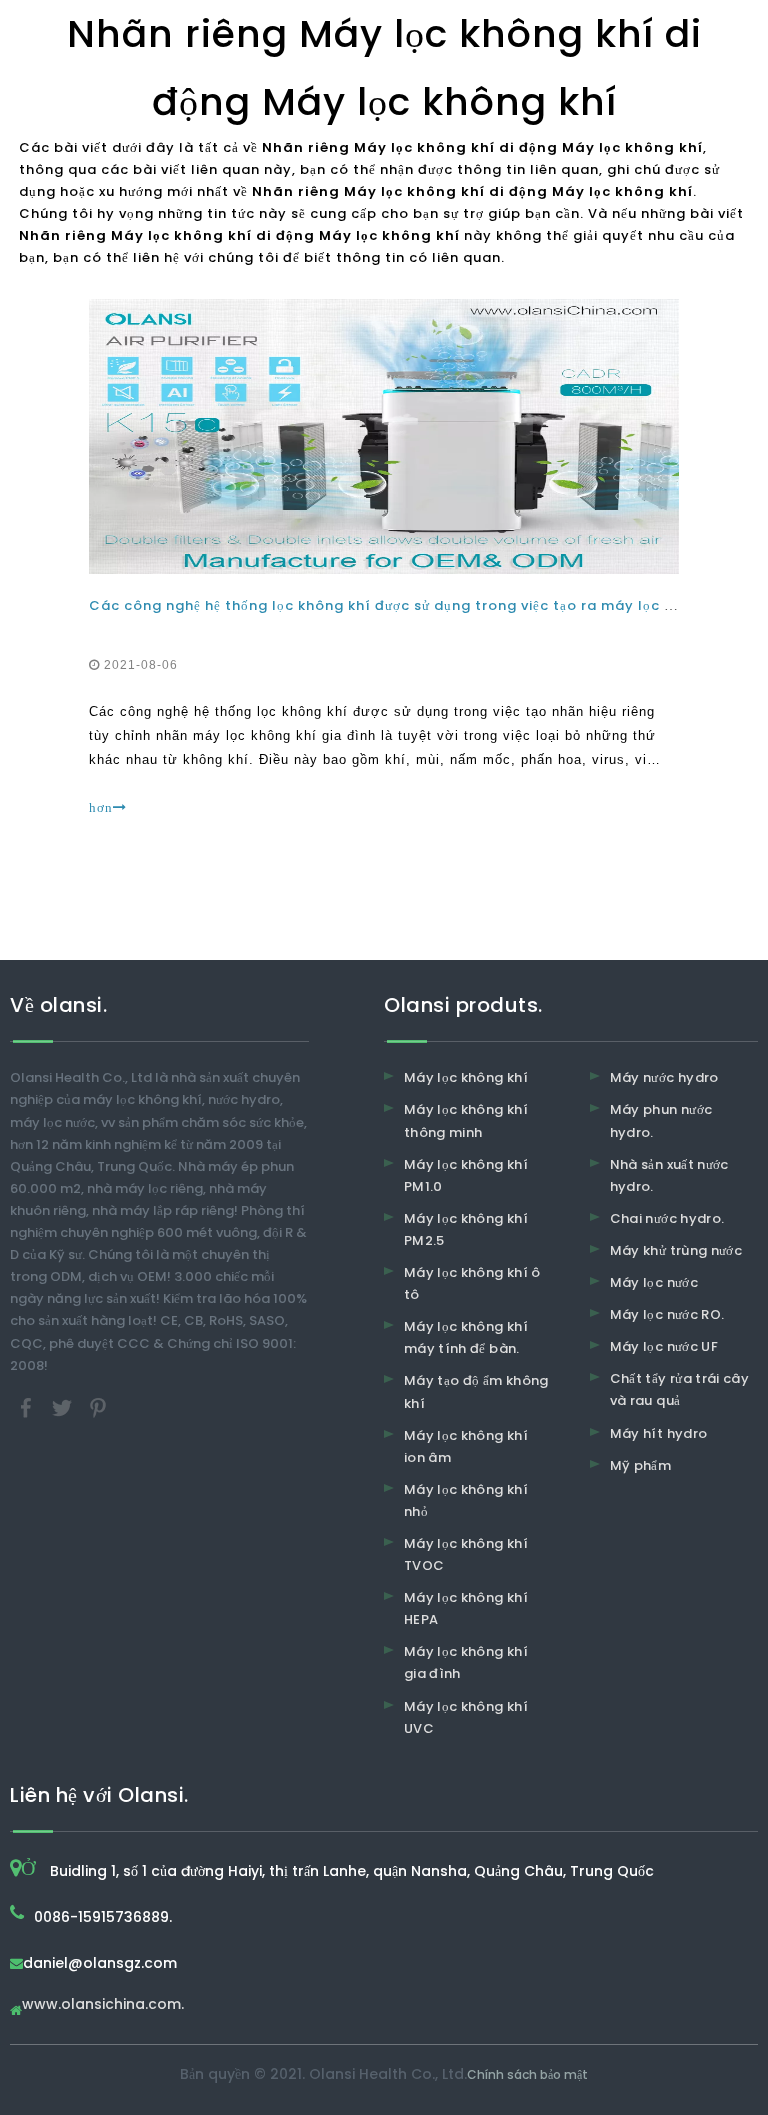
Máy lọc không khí (466, 1077)
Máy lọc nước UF (664, 1346)
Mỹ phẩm (640, 1465)
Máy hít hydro (659, 1433)
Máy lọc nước (654, 1282)
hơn (101, 807)
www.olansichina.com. (103, 2005)
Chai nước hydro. (667, 1218)
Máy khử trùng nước (676, 1250)
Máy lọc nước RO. (667, 1314)
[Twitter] (64, 1406)
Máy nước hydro (664, 1077)
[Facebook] (28, 1406)
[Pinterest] (98, 1406)
